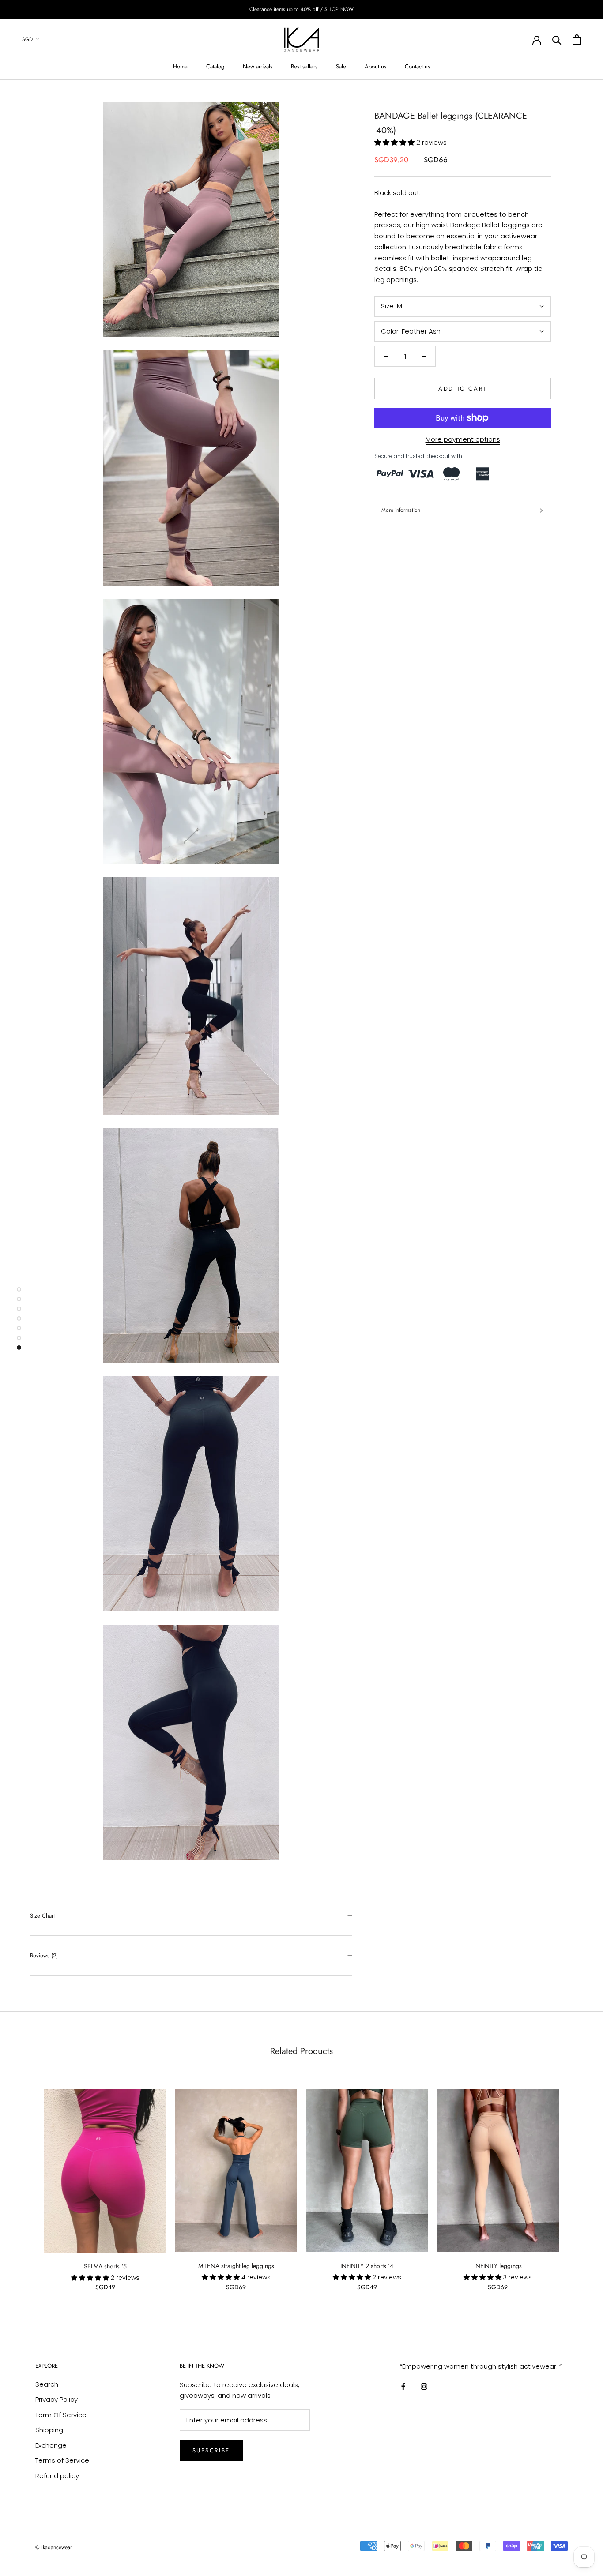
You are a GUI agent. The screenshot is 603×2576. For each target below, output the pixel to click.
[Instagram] (424, 2386)
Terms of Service (62, 2460)
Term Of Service (61, 2415)
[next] (575, 2181)
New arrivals (258, 66)
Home (180, 66)
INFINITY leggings (498, 2266)
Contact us (417, 66)
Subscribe (211, 2450)
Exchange (51, 2445)
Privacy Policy (57, 2399)
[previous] (28, 2181)
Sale (341, 66)
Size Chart (42, 1916)
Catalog (215, 66)
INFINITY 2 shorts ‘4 (367, 2266)
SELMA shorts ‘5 (105, 2266)
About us (375, 66)
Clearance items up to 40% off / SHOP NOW (301, 9)
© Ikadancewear (54, 2547)
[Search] (557, 39)
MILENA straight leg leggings (236, 2266)
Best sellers (304, 66)
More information (401, 510)
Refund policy (57, 2476)
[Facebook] (403, 2386)
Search (47, 2384)
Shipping (49, 2430)
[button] (395, 142)
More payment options (463, 439)
